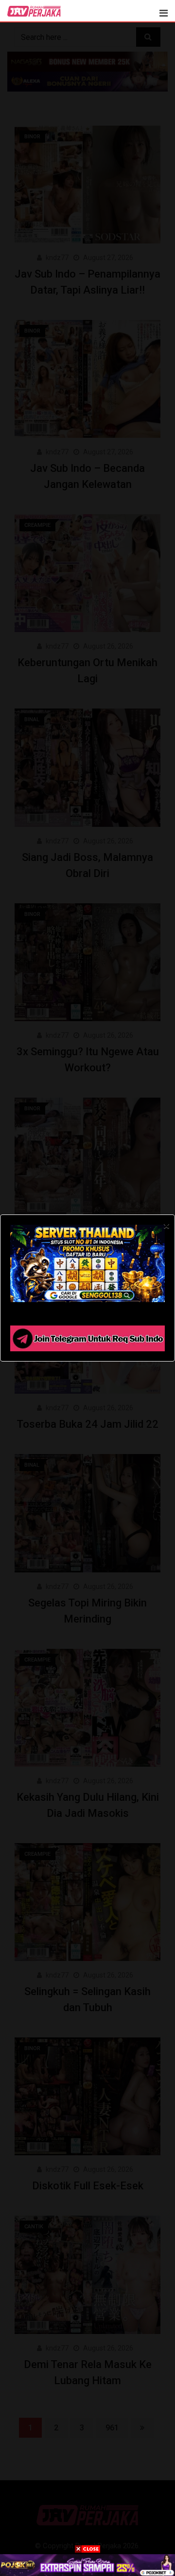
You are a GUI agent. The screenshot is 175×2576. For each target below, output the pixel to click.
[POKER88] (87, 2565)
